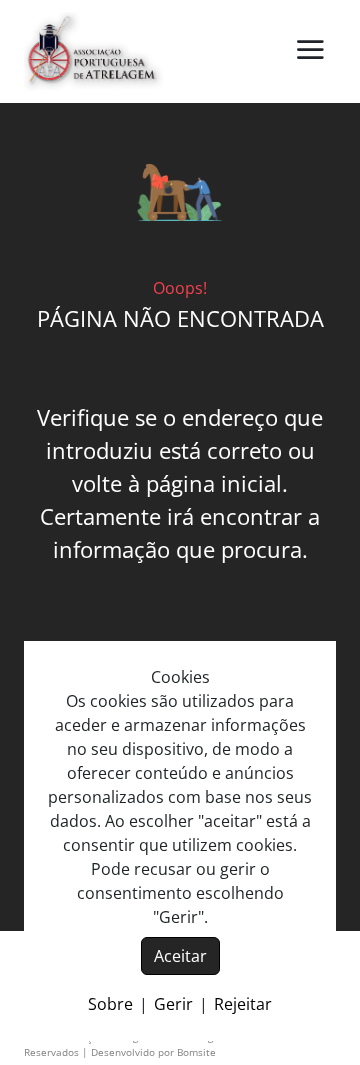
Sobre (110, 1004)
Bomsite (196, 1052)
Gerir (173, 1004)
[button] (310, 51)
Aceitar (180, 956)
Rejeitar (243, 1004)
